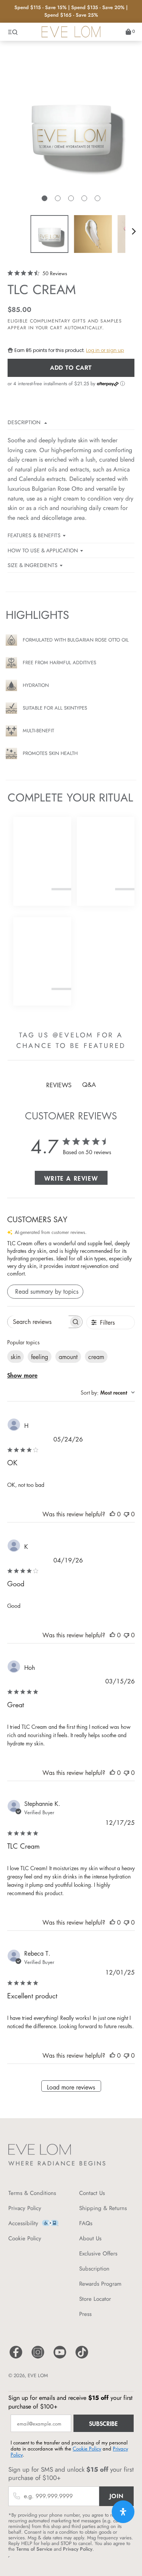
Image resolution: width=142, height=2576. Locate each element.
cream (96, 1357)
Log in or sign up (105, 350)
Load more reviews (71, 2087)
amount (68, 1357)
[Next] (134, 231)
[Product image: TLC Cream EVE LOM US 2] (93, 234)
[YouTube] (60, 2358)
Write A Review (71, 1178)
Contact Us (92, 2193)
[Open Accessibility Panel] (123, 2512)
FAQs (86, 2223)
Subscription (94, 2269)
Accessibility (23, 2223)
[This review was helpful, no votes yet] (112, 1514)
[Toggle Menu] (13, 32)
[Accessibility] (50, 2225)
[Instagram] (38, 2358)
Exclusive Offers (98, 2254)
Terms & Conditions (32, 2193)
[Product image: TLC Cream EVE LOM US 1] (49, 234)
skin (16, 1357)
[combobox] (108, 1393)
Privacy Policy (25, 2208)
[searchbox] (38, 1322)
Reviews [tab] (59, 1085)
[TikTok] (82, 2358)
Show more (22, 1375)
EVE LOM (38, 2375)
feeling (40, 1357)
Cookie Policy (25, 2238)
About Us (90, 2238)
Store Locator (95, 2299)
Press (85, 2314)
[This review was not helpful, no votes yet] (126, 1514)
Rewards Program (100, 2284)
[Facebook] (16, 2358)
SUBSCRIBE (103, 2423)
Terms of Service (34, 2549)
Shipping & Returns (103, 2208)
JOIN (117, 2496)
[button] (44, 198)
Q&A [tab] (89, 1085)
